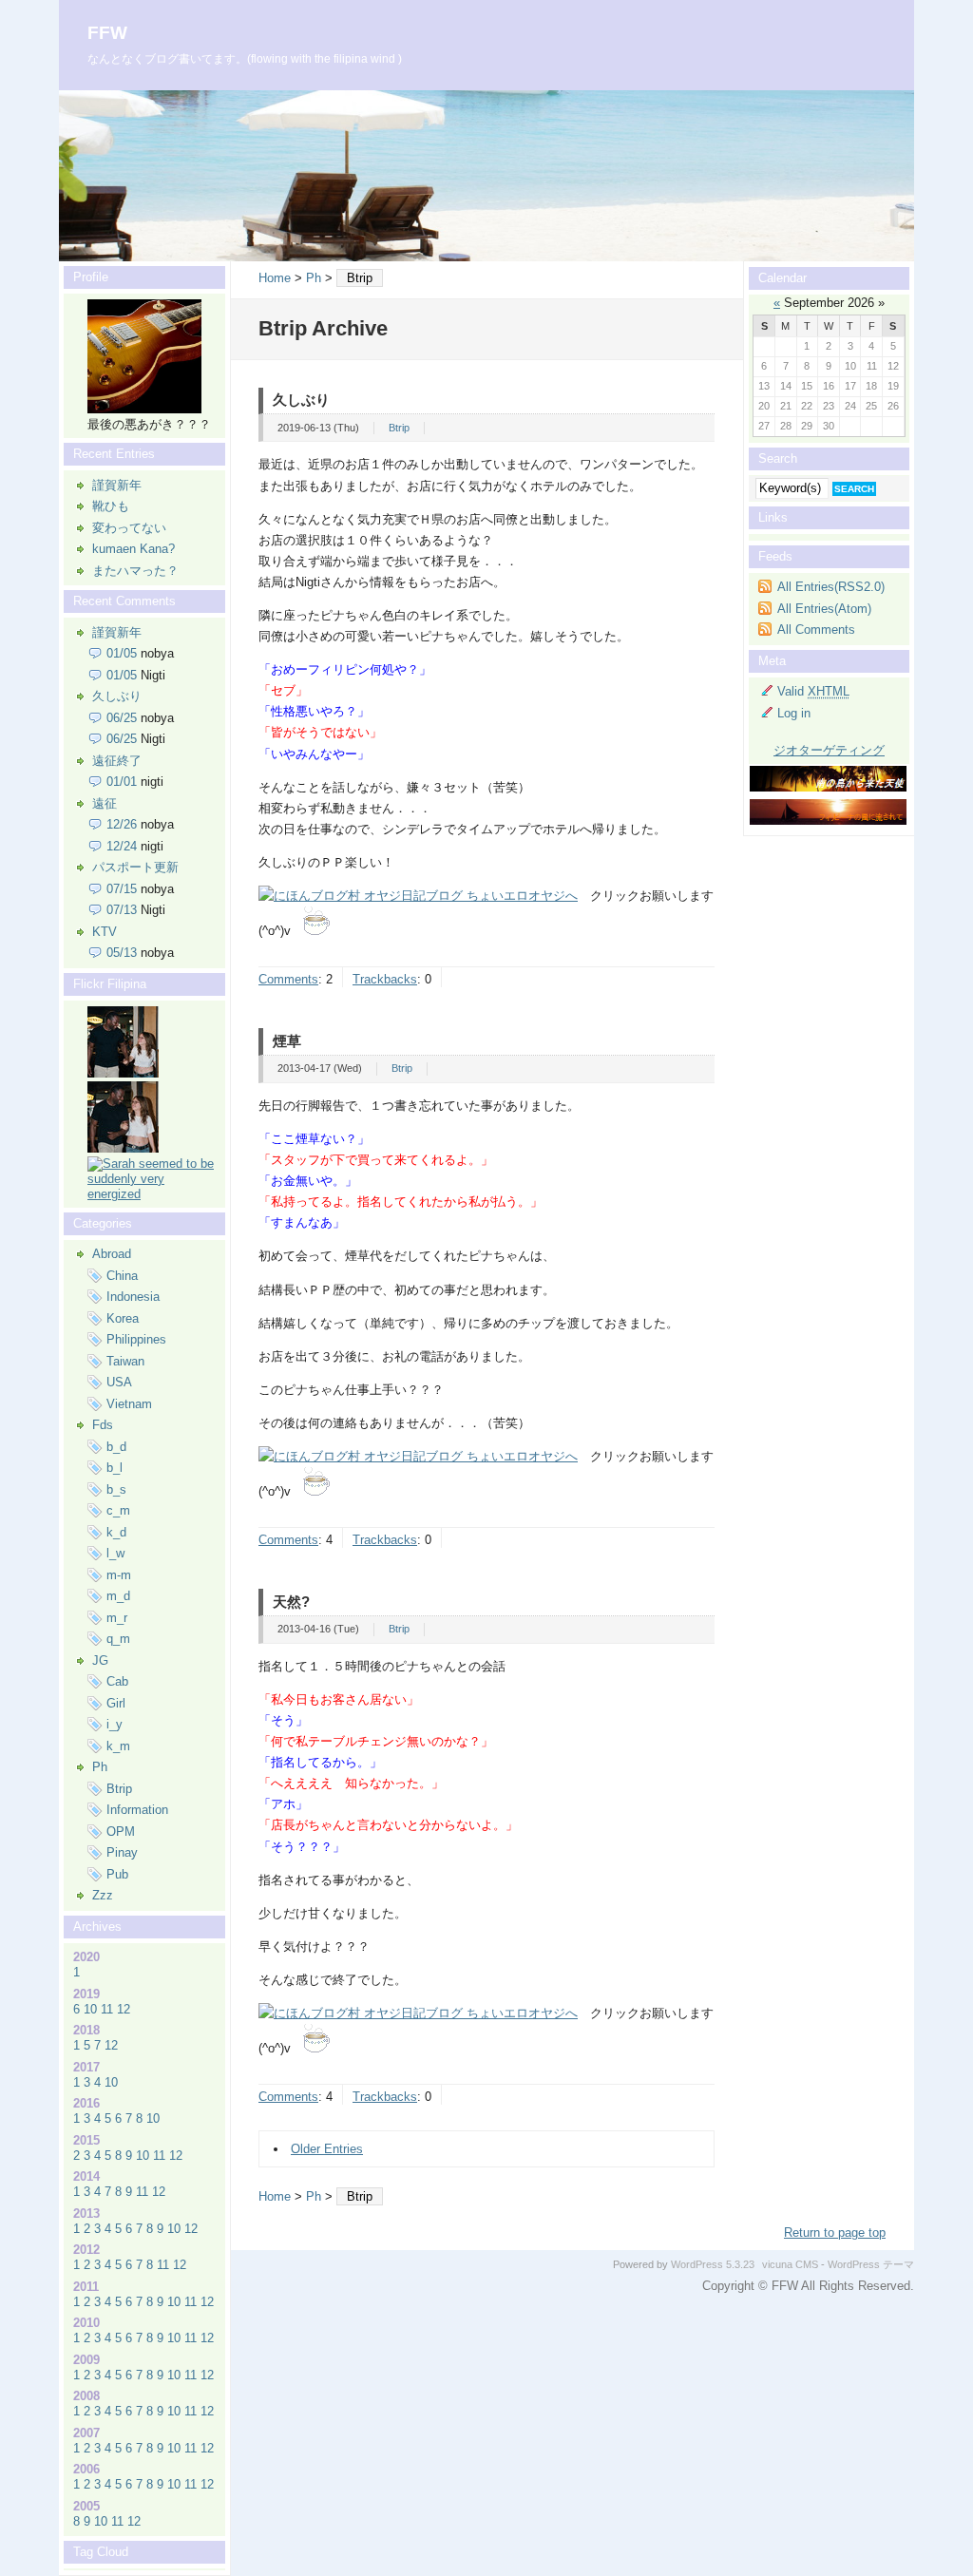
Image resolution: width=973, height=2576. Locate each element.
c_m (118, 1510)
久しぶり (301, 400)
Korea (123, 1318)
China (122, 1276)
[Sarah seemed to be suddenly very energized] (152, 1194)
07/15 (122, 889)
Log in (794, 713)
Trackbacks (385, 979)
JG (100, 1660)
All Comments (816, 630)
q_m (118, 1639)
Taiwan (125, 1361)
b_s (116, 1489)
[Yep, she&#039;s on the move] (123, 1148)
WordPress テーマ (871, 2264)
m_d (118, 1596)
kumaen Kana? (134, 549)
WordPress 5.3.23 (713, 2264)
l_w (115, 1553)
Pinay (122, 1852)
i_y (114, 1724)
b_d (116, 1447)
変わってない (129, 528)
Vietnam (129, 1404)
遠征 (105, 803)
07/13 (122, 910)
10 (90, 2009)
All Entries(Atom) (824, 609)
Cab (117, 1681)
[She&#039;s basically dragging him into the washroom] (123, 1073)
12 (124, 2009)
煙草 (287, 1041)
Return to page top (835, 2233)
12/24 (122, 846)
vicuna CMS (790, 2264)
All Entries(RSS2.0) (831, 587)
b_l (114, 1468)
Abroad (112, 1254)
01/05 (122, 653)
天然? (291, 1602)
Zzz (103, 1895)
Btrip (399, 428)
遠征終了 (117, 761)
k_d (116, 1532)
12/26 (122, 824)
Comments (288, 979)
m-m (119, 1575)
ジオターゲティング (829, 750)
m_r (117, 1618)
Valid (813, 691)
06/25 (122, 718)
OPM (121, 1832)
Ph (314, 278)
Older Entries (327, 2149)
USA (119, 1382)
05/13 (122, 953)
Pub (117, 1874)
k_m (118, 1746)
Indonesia (133, 1297)
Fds (103, 1425)
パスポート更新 (135, 867)
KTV (105, 932)
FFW (107, 33)
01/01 (122, 782)
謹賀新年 (117, 485)
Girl (116, 1703)
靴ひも (111, 506)
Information (137, 1810)
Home (275, 278)
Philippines (136, 1339)
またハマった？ (135, 571)
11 (107, 2009)
